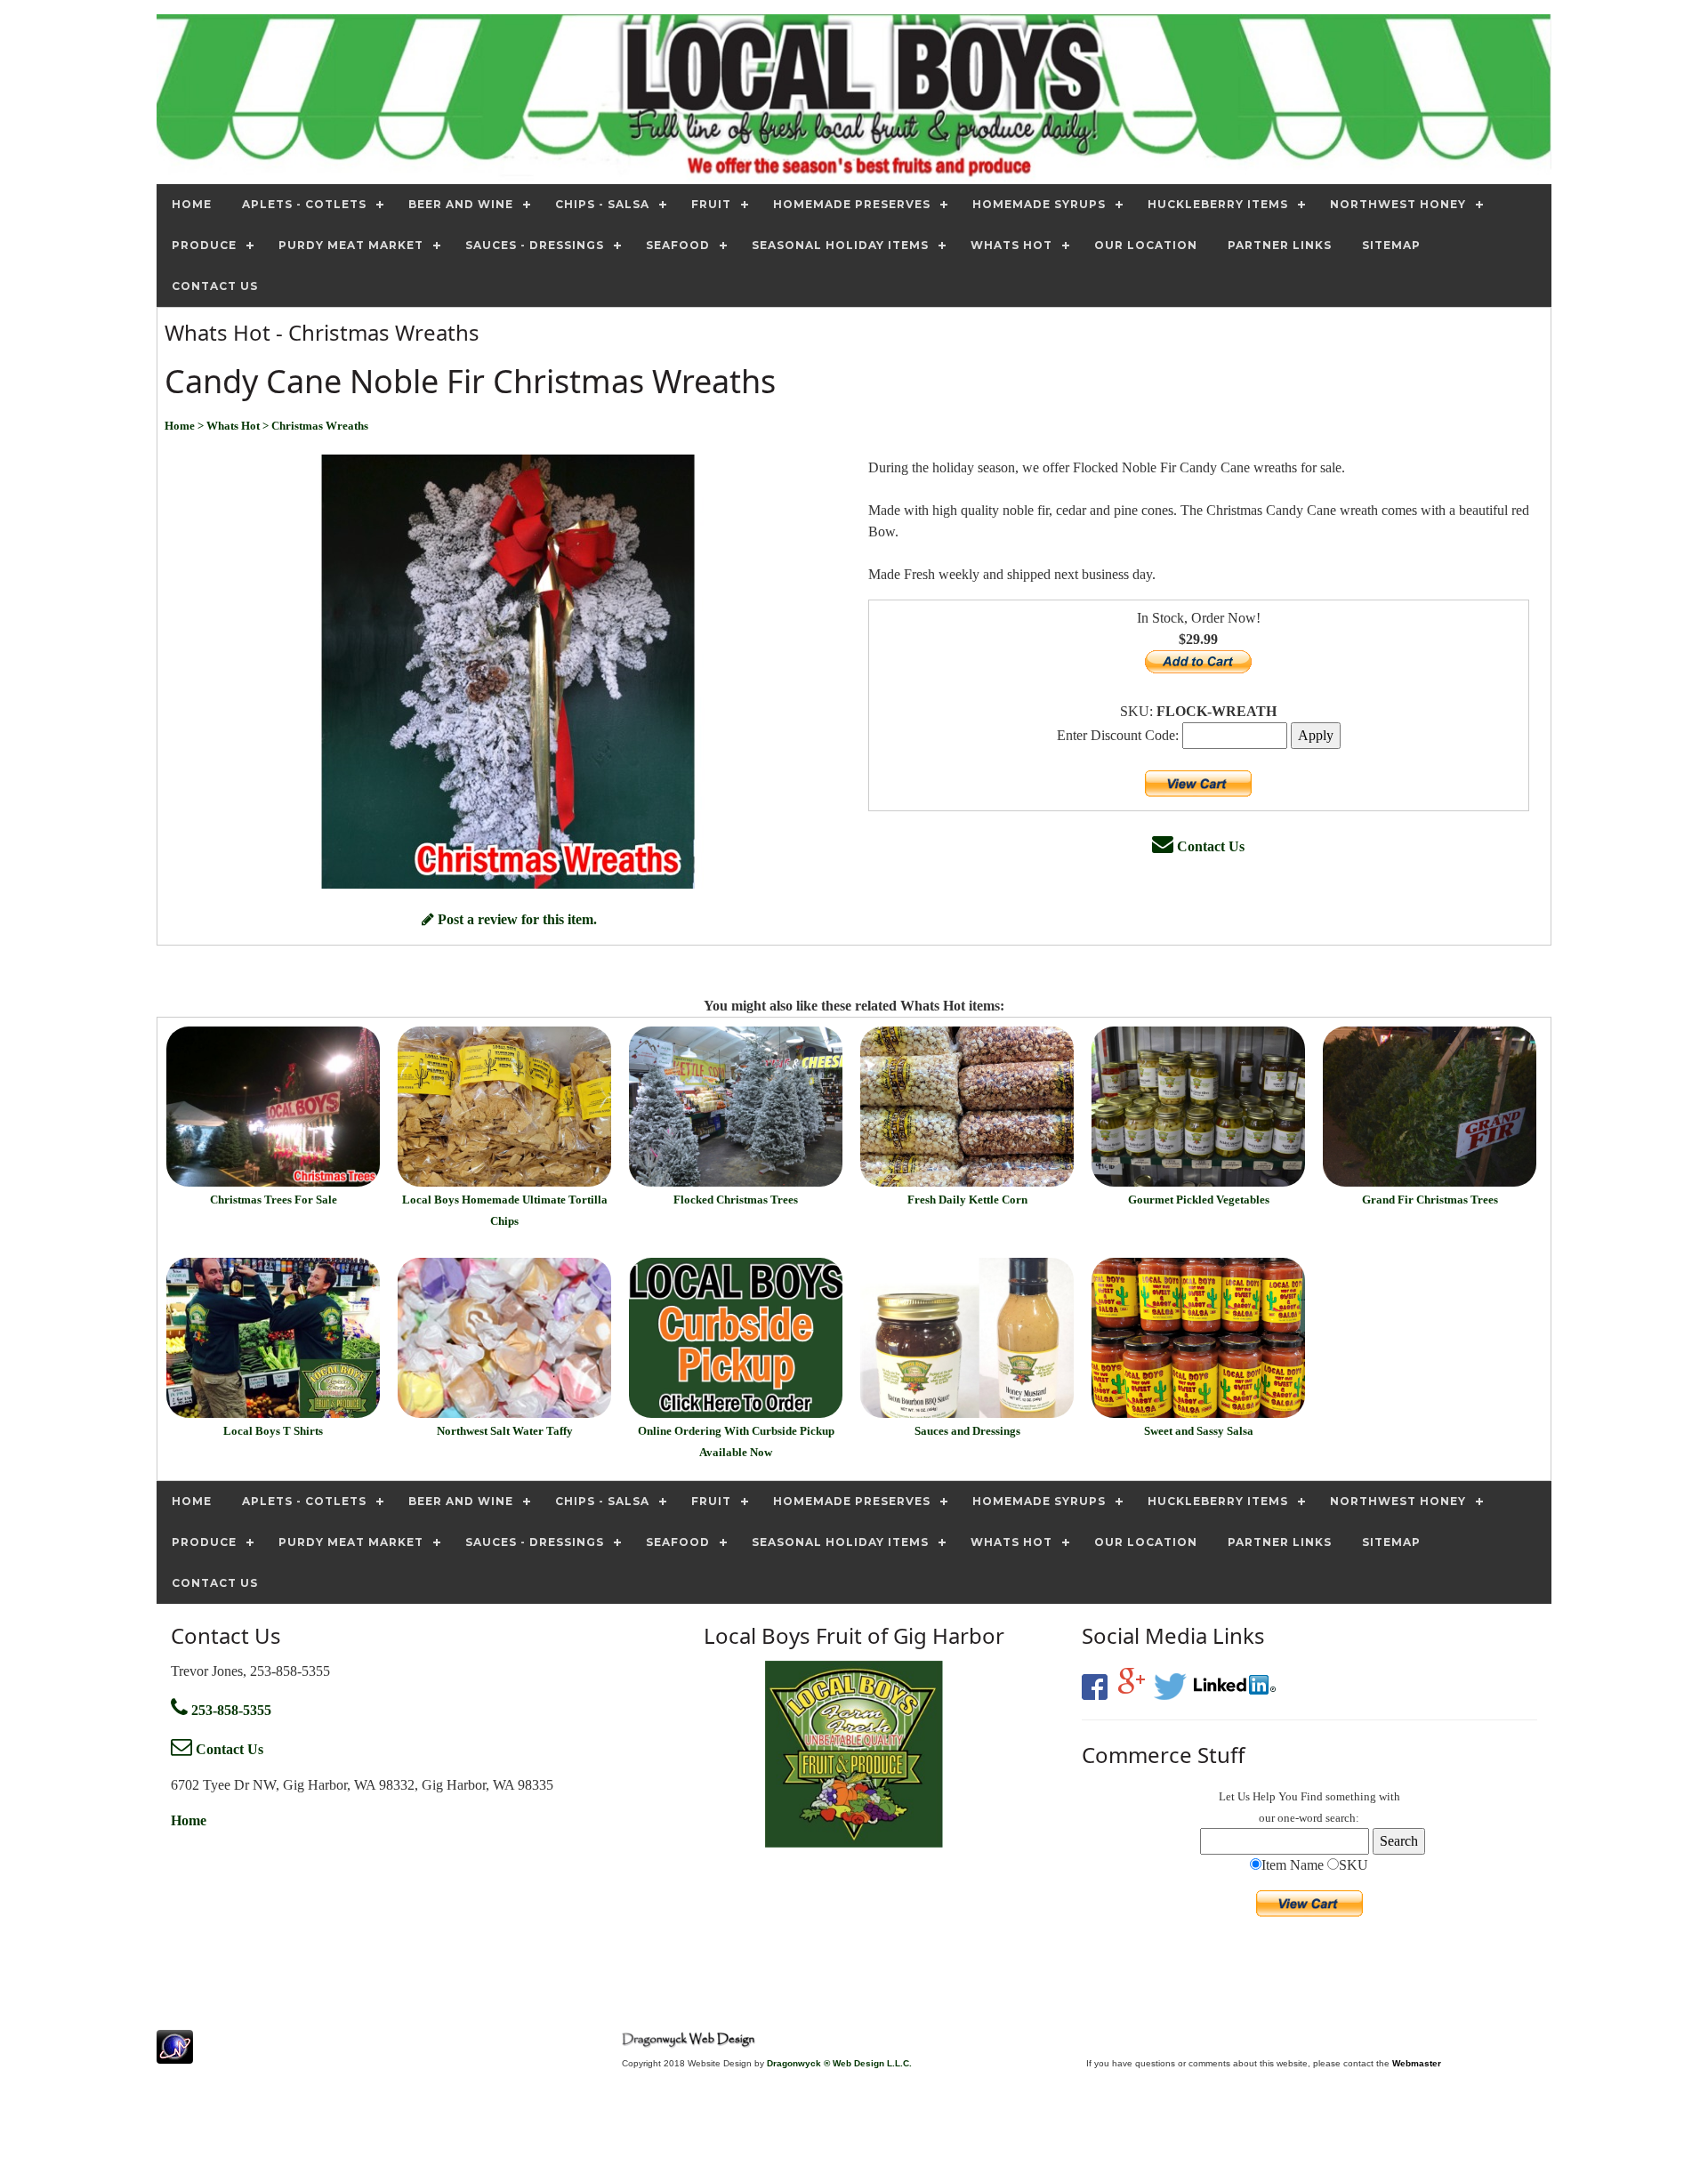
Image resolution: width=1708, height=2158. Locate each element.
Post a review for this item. (516, 919)
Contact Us (1209, 846)
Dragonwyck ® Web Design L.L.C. (839, 2063)
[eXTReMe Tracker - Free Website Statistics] (175, 2054)
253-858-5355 (230, 1710)
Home (189, 1820)
